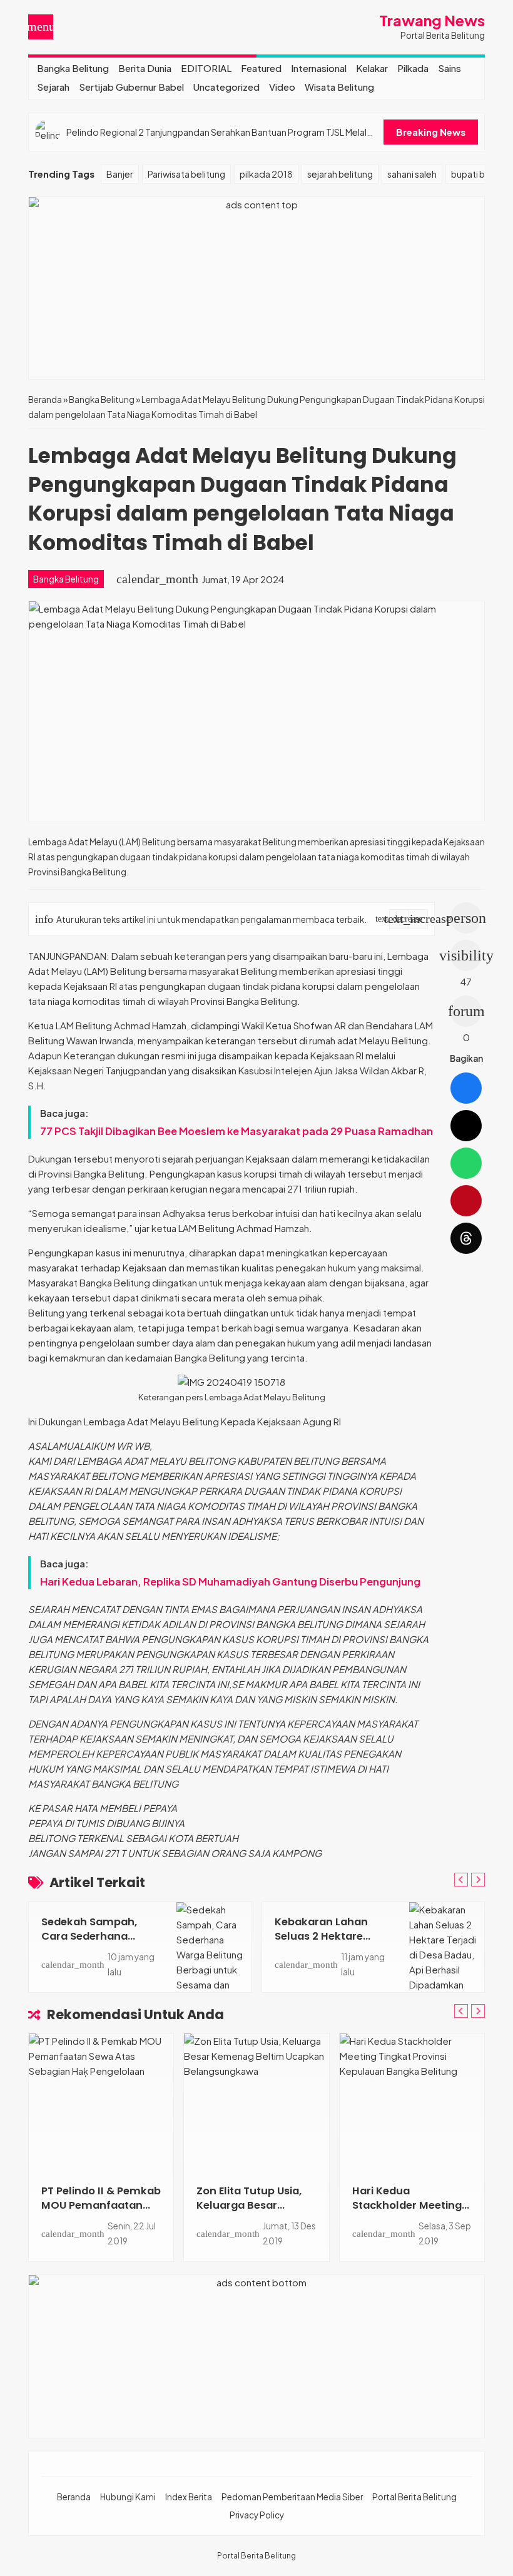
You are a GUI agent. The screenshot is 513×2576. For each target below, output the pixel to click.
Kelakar (372, 68)
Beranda (74, 2497)
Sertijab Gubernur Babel (131, 87)
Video (282, 87)
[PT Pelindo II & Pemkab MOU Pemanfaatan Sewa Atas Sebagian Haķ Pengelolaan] (101, 2102)
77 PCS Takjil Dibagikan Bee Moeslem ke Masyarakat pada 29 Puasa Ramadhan (236, 1131)
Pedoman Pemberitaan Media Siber (292, 2497)
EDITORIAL (206, 68)
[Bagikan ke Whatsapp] (466, 1163)
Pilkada (413, 68)
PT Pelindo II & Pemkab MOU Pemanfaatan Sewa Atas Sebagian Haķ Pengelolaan (101, 2212)
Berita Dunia (145, 68)
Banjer (120, 174)
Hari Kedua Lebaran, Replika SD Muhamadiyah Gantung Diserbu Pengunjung (230, 1581)
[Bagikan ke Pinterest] (466, 1201)
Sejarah (53, 87)
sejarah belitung (340, 174)
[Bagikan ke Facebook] (466, 1088)
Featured (261, 68)
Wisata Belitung (339, 87)
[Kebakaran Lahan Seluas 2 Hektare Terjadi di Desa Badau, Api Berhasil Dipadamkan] (447, 1947)
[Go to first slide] (478, 1880)
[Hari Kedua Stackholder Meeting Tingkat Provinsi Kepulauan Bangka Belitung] (412, 2102)
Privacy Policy (257, 2515)
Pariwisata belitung (186, 174)
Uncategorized (226, 87)
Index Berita (189, 2497)
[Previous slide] (461, 1880)
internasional (319, 68)
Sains (450, 68)
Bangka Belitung (73, 68)
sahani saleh (412, 174)
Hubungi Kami (128, 2497)
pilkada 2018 (266, 174)
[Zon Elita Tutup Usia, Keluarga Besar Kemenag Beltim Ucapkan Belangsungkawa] (256, 2102)
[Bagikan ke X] (466, 1126)
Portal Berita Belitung (414, 2497)
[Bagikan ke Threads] (466, 1238)
